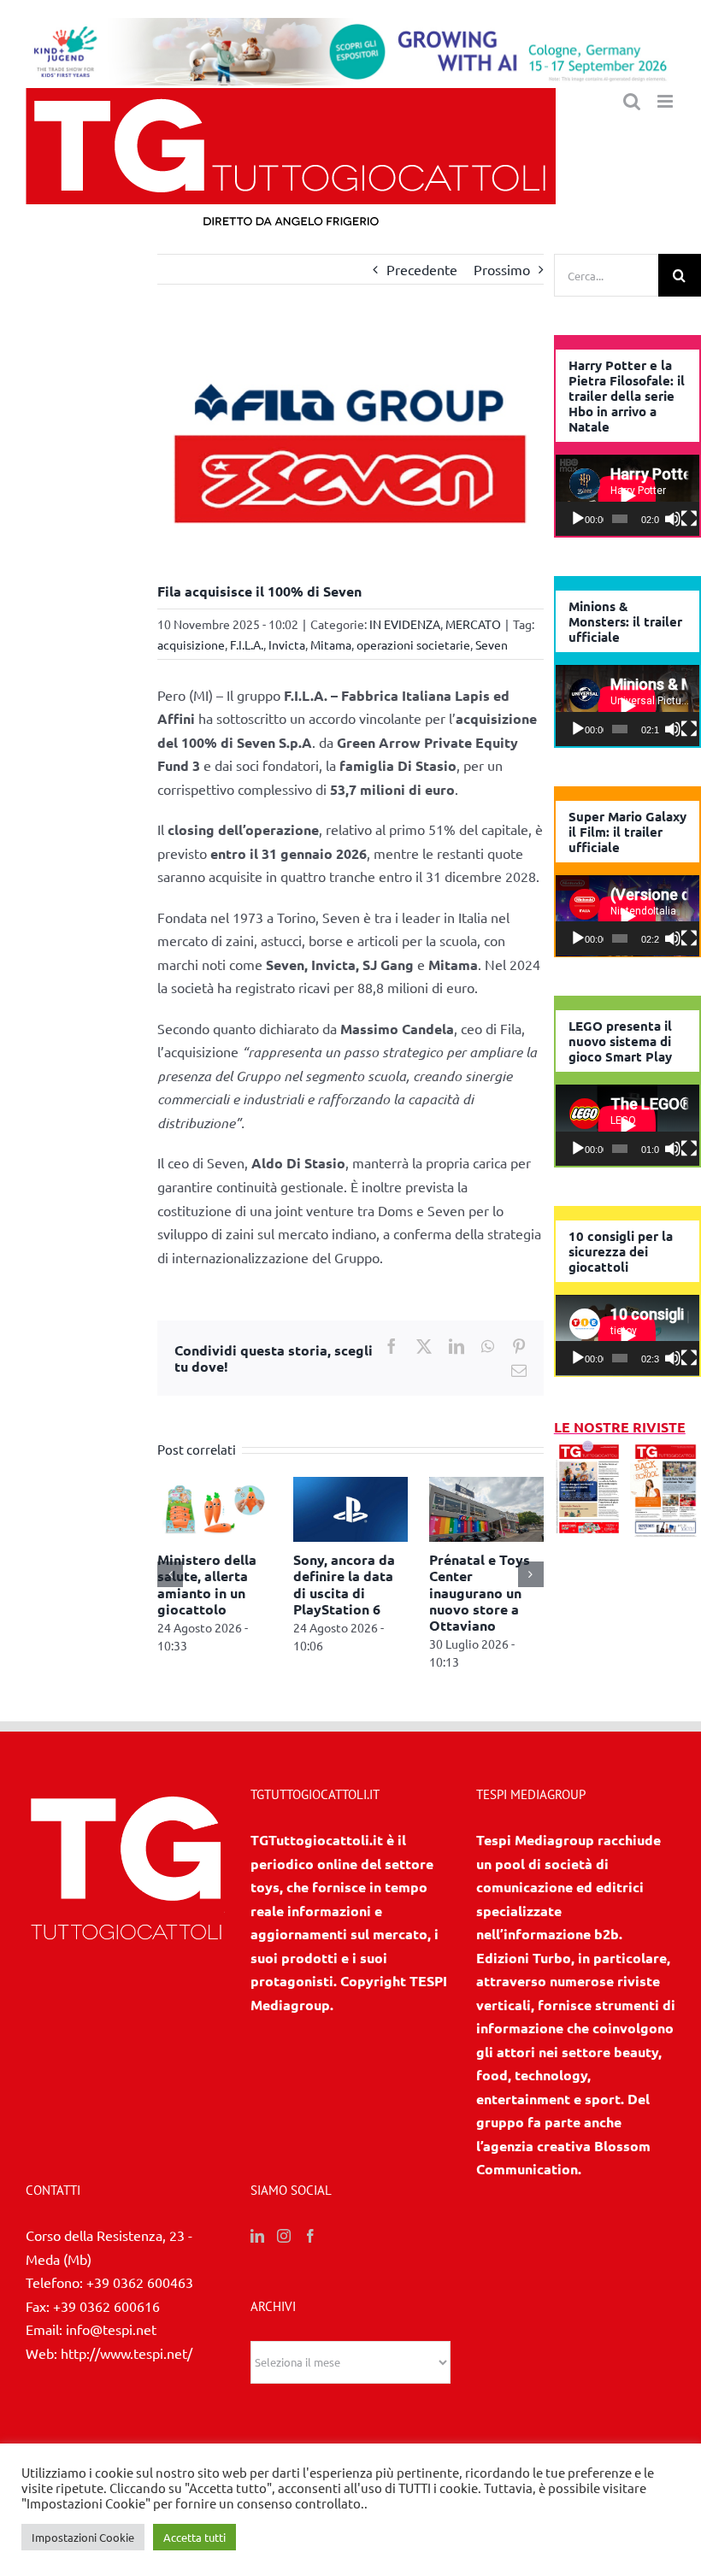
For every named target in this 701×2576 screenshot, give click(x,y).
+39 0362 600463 (140, 2290)
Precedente (422, 269)
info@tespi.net (111, 2337)
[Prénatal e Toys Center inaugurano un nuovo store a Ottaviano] (305, 1485)
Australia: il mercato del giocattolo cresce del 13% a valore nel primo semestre (441, 1600)
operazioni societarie (413, 644)
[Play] (578, 519)
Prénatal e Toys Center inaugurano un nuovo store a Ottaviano (298, 1592)
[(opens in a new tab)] (666, 1450)
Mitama (331, 644)
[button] (170, 1578)
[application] (627, 495)
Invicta (287, 644)
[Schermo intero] (689, 519)
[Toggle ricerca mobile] (632, 101)
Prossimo (502, 269)
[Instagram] (284, 2244)
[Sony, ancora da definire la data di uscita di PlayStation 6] (169, 1485)
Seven (492, 644)
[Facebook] (310, 2244)
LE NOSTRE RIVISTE (620, 1427)
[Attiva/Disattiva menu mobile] (666, 101)
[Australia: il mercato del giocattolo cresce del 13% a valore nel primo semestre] (441, 1485)
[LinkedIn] (257, 2244)
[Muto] (673, 519)
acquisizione (191, 644)
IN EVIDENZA (405, 624)
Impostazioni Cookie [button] (83, 2537)
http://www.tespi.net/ (127, 2360)
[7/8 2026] (589, 1450)
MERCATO (473, 624)
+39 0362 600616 (106, 2313)
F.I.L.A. (247, 644)
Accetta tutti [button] (194, 2537)
